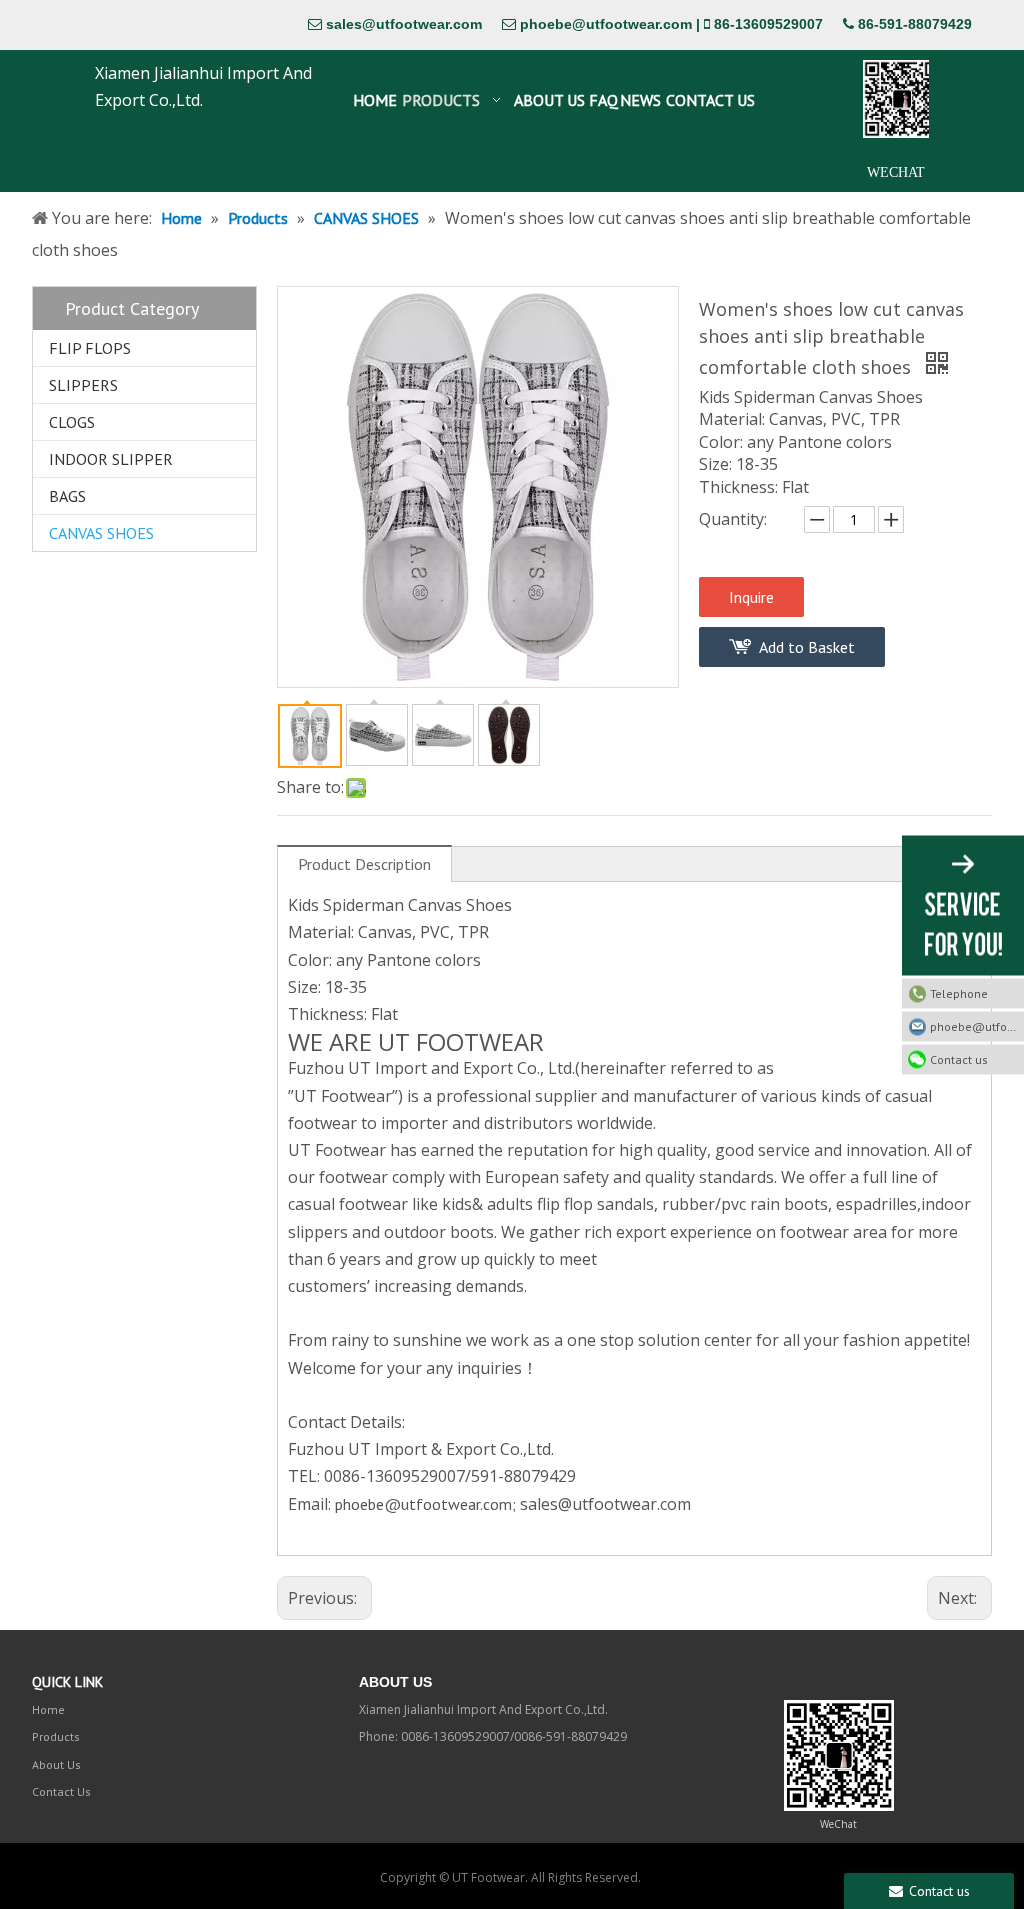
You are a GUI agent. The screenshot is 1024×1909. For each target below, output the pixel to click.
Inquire (751, 597)
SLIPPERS (83, 385)
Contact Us (61, 1791)
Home (48, 1709)
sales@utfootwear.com (404, 24)
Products (56, 1736)
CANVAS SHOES (101, 533)
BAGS (67, 496)
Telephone (959, 992)
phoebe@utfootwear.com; (425, 1504)
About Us (56, 1764)
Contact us (959, 1058)
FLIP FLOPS (90, 348)
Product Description (364, 864)
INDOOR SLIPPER (111, 459)
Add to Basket (807, 647)
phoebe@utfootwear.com (606, 24)
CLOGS (72, 422)
